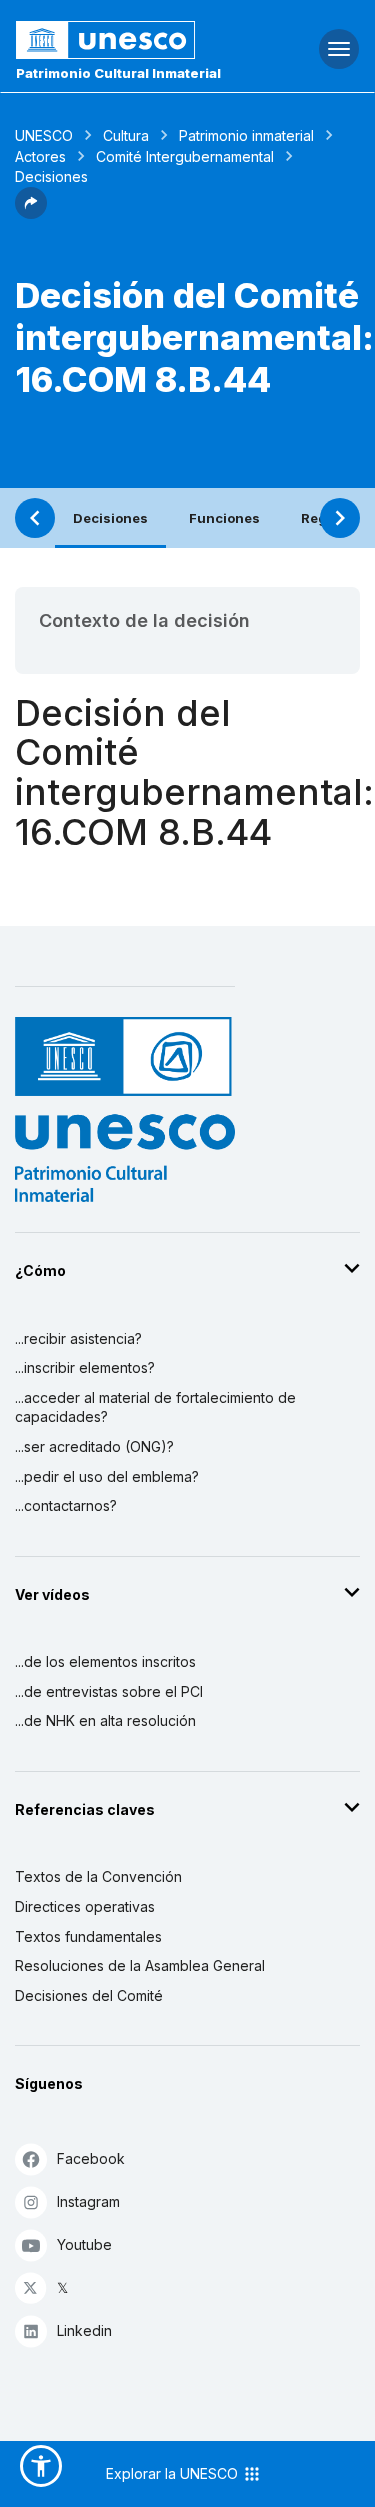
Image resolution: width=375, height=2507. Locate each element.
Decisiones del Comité (89, 1995)
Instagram (88, 2201)
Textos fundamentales (88, 1936)
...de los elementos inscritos (105, 1661)
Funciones (224, 518)
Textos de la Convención (98, 1876)
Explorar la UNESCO (174, 2473)
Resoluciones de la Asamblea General (140, 1965)
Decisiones (110, 518)
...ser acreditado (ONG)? (94, 1446)
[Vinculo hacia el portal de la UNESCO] (125, 40)
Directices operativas (85, 1906)
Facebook (91, 2158)
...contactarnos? (66, 1505)
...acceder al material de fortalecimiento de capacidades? (155, 1407)
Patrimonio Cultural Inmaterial (118, 73)
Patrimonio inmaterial (246, 135)
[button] (31, 213)
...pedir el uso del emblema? (107, 1476)
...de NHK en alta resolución (105, 1720)
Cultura (126, 135)
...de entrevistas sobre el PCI (109, 1691)
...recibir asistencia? (78, 1338)
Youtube (84, 2244)
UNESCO (44, 135)
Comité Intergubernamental (185, 156)
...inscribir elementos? (85, 1367)
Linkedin (84, 2330)
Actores (40, 156)
